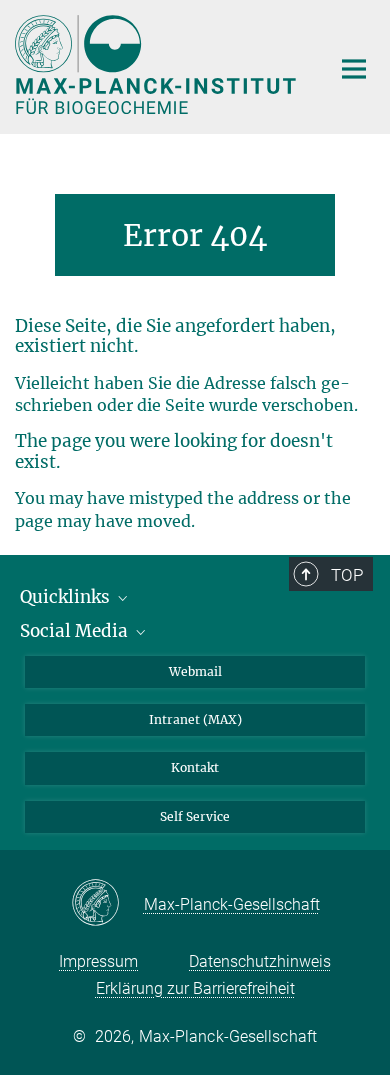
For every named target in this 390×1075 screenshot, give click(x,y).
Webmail (195, 671)
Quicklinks (67, 597)
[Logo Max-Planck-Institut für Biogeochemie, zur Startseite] (157, 64)
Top (347, 575)
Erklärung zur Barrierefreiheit (195, 988)
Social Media (76, 631)
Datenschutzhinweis (260, 961)
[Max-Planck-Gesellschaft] (107, 904)
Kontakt (195, 767)
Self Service (195, 816)
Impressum (98, 961)
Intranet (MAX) (195, 719)
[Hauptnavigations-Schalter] (354, 69)
